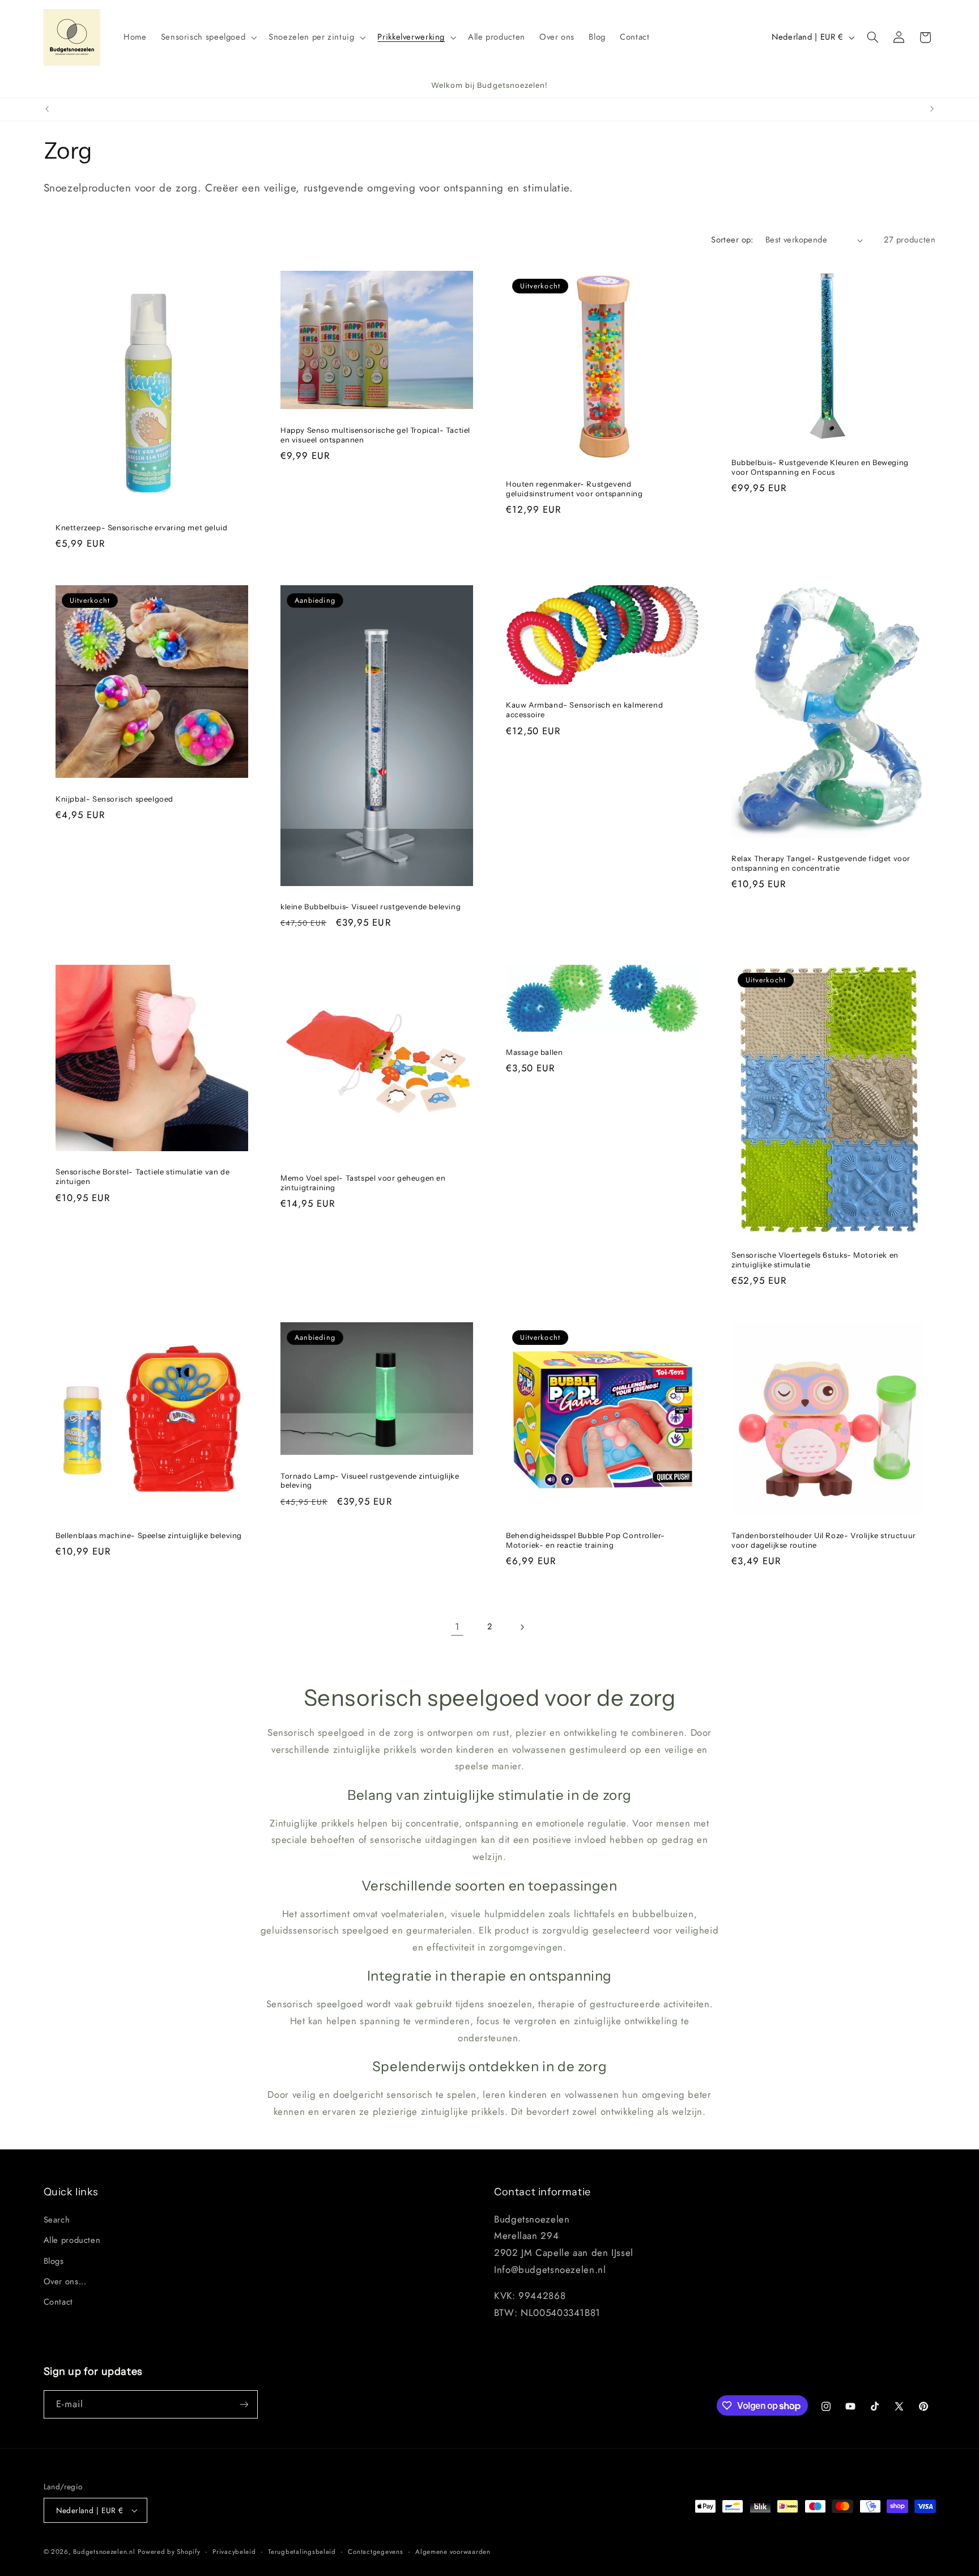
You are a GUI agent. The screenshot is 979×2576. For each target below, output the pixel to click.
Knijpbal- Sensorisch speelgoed (114, 799)
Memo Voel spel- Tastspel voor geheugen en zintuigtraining (363, 1183)
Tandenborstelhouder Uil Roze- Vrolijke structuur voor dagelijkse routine (824, 1540)
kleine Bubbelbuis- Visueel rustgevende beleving (371, 906)
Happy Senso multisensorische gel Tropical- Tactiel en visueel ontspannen (375, 435)
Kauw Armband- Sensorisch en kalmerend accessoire (584, 710)
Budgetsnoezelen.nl (104, 2552)
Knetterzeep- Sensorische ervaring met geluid (141, 527)
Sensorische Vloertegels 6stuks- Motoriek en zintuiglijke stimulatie (815, 1260)
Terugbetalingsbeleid (302, 2552)
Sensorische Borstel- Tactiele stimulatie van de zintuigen (142, 1176)
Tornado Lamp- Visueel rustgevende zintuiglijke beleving (370, 1481)
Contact (58, 2302)
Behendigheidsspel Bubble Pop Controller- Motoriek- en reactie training (586, 1540)
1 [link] (457, 1627)
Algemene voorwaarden (453, 2552)
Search (57, 2220)
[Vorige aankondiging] (47, 109)
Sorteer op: (732, 240)
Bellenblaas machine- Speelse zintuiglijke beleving (149, 1535)
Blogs (54, 2261)
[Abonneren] (244, 2404)
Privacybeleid (234, 2552)
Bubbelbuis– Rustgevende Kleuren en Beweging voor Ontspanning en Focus (820, 467)
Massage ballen (534, 1052)
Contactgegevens (375, 2552)
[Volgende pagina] (522, 1627)
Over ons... (65, 2281)
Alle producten (72, 2240)
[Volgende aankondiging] (932, 109)
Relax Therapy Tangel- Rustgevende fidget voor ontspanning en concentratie (821, 864)
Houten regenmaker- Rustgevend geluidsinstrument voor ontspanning (574, 489)
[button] (208, 37)
